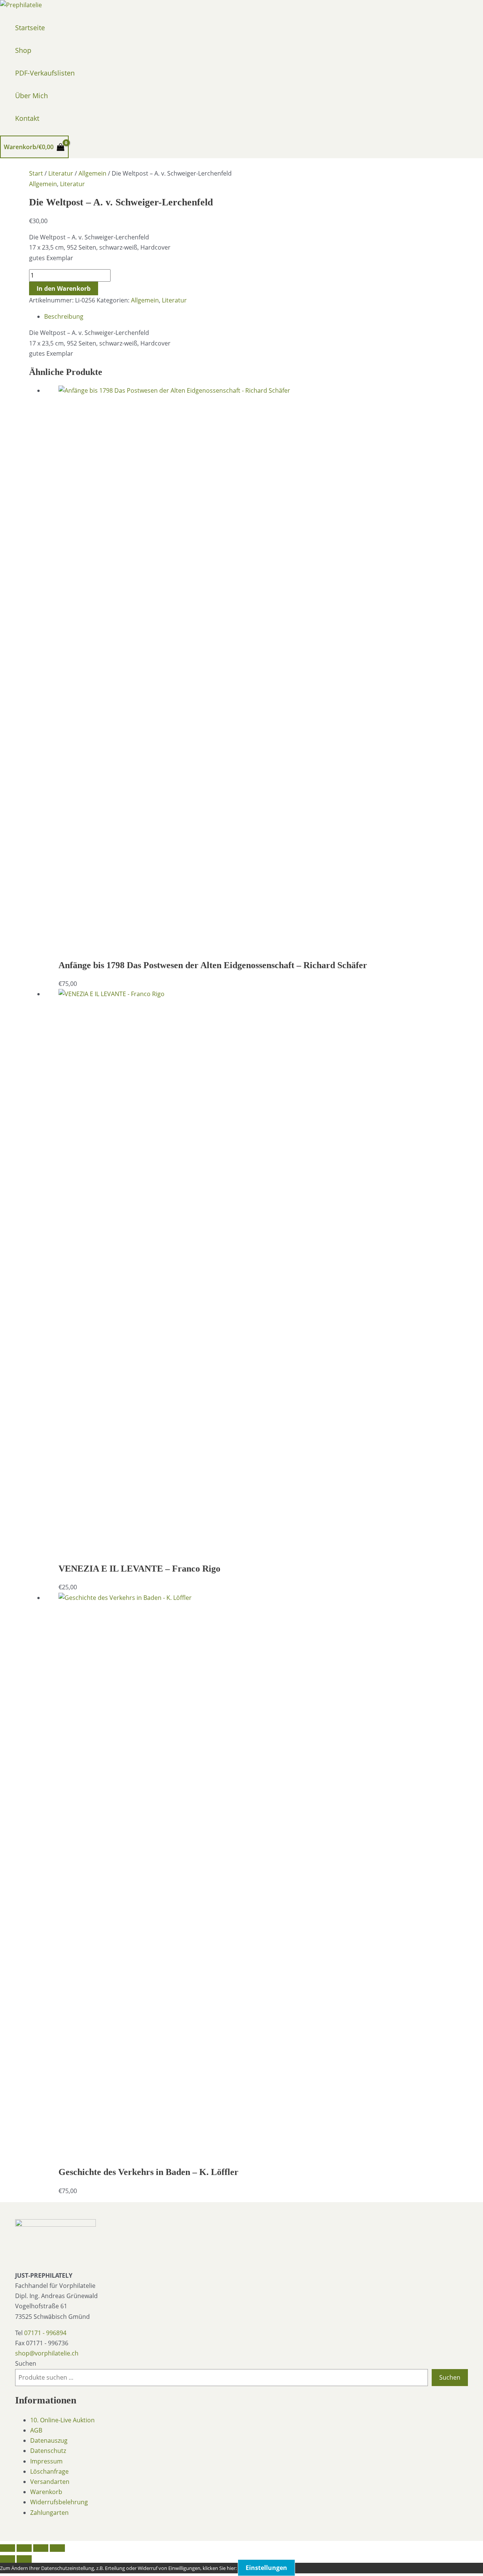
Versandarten (50, 2482)
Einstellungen (266, 2568)
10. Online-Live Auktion (62, 2420)
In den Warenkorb (64, 288)
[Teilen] (41, 2548)
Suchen (26, 2363)
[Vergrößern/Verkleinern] (8, 2548)
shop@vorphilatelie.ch (47, 2353)
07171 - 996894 (45, 2333)
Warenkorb (46, 2492)
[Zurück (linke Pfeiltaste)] (8, 2559)
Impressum (46, 2461)
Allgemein (92, 173)
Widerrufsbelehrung (59, 2502)
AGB (36, 2430)
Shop (23, 50)
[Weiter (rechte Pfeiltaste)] (24, 2559)
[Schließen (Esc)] (57, 2548)
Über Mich (32, 96)
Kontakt (27, 118)
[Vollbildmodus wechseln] (24, 2548)
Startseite (30, 28)
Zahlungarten (49, 2513)
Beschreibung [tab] (64, 316)
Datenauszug (49, 2440)
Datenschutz (48, 2451)
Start (36, 173)
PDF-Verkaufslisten (45, 73)
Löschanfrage (49, 2471)
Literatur (61, 173)
